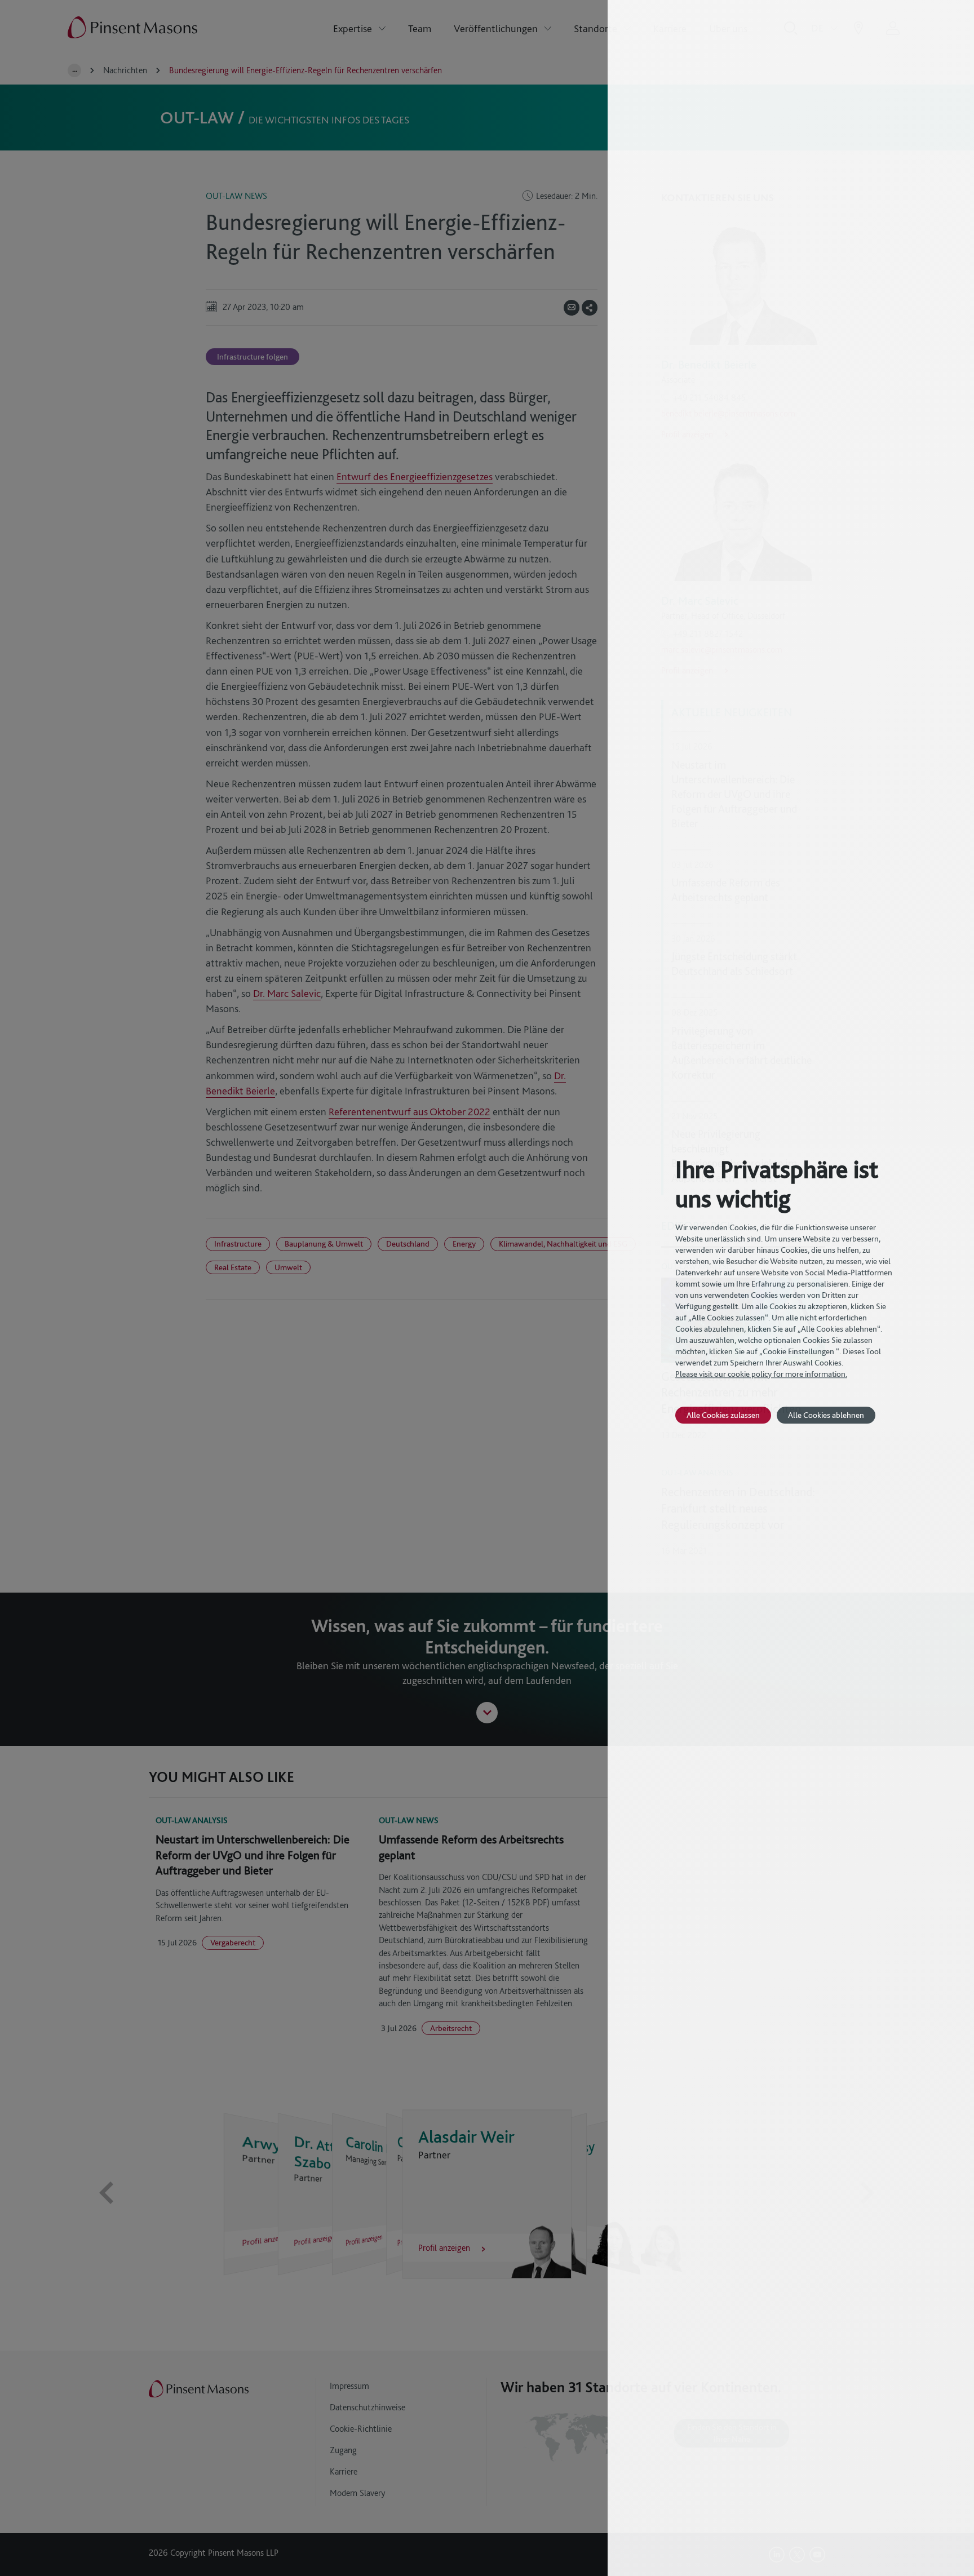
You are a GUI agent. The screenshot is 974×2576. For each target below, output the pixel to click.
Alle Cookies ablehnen (826, 1415)
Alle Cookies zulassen (723, 1415)
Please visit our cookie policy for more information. (761, 1374)
